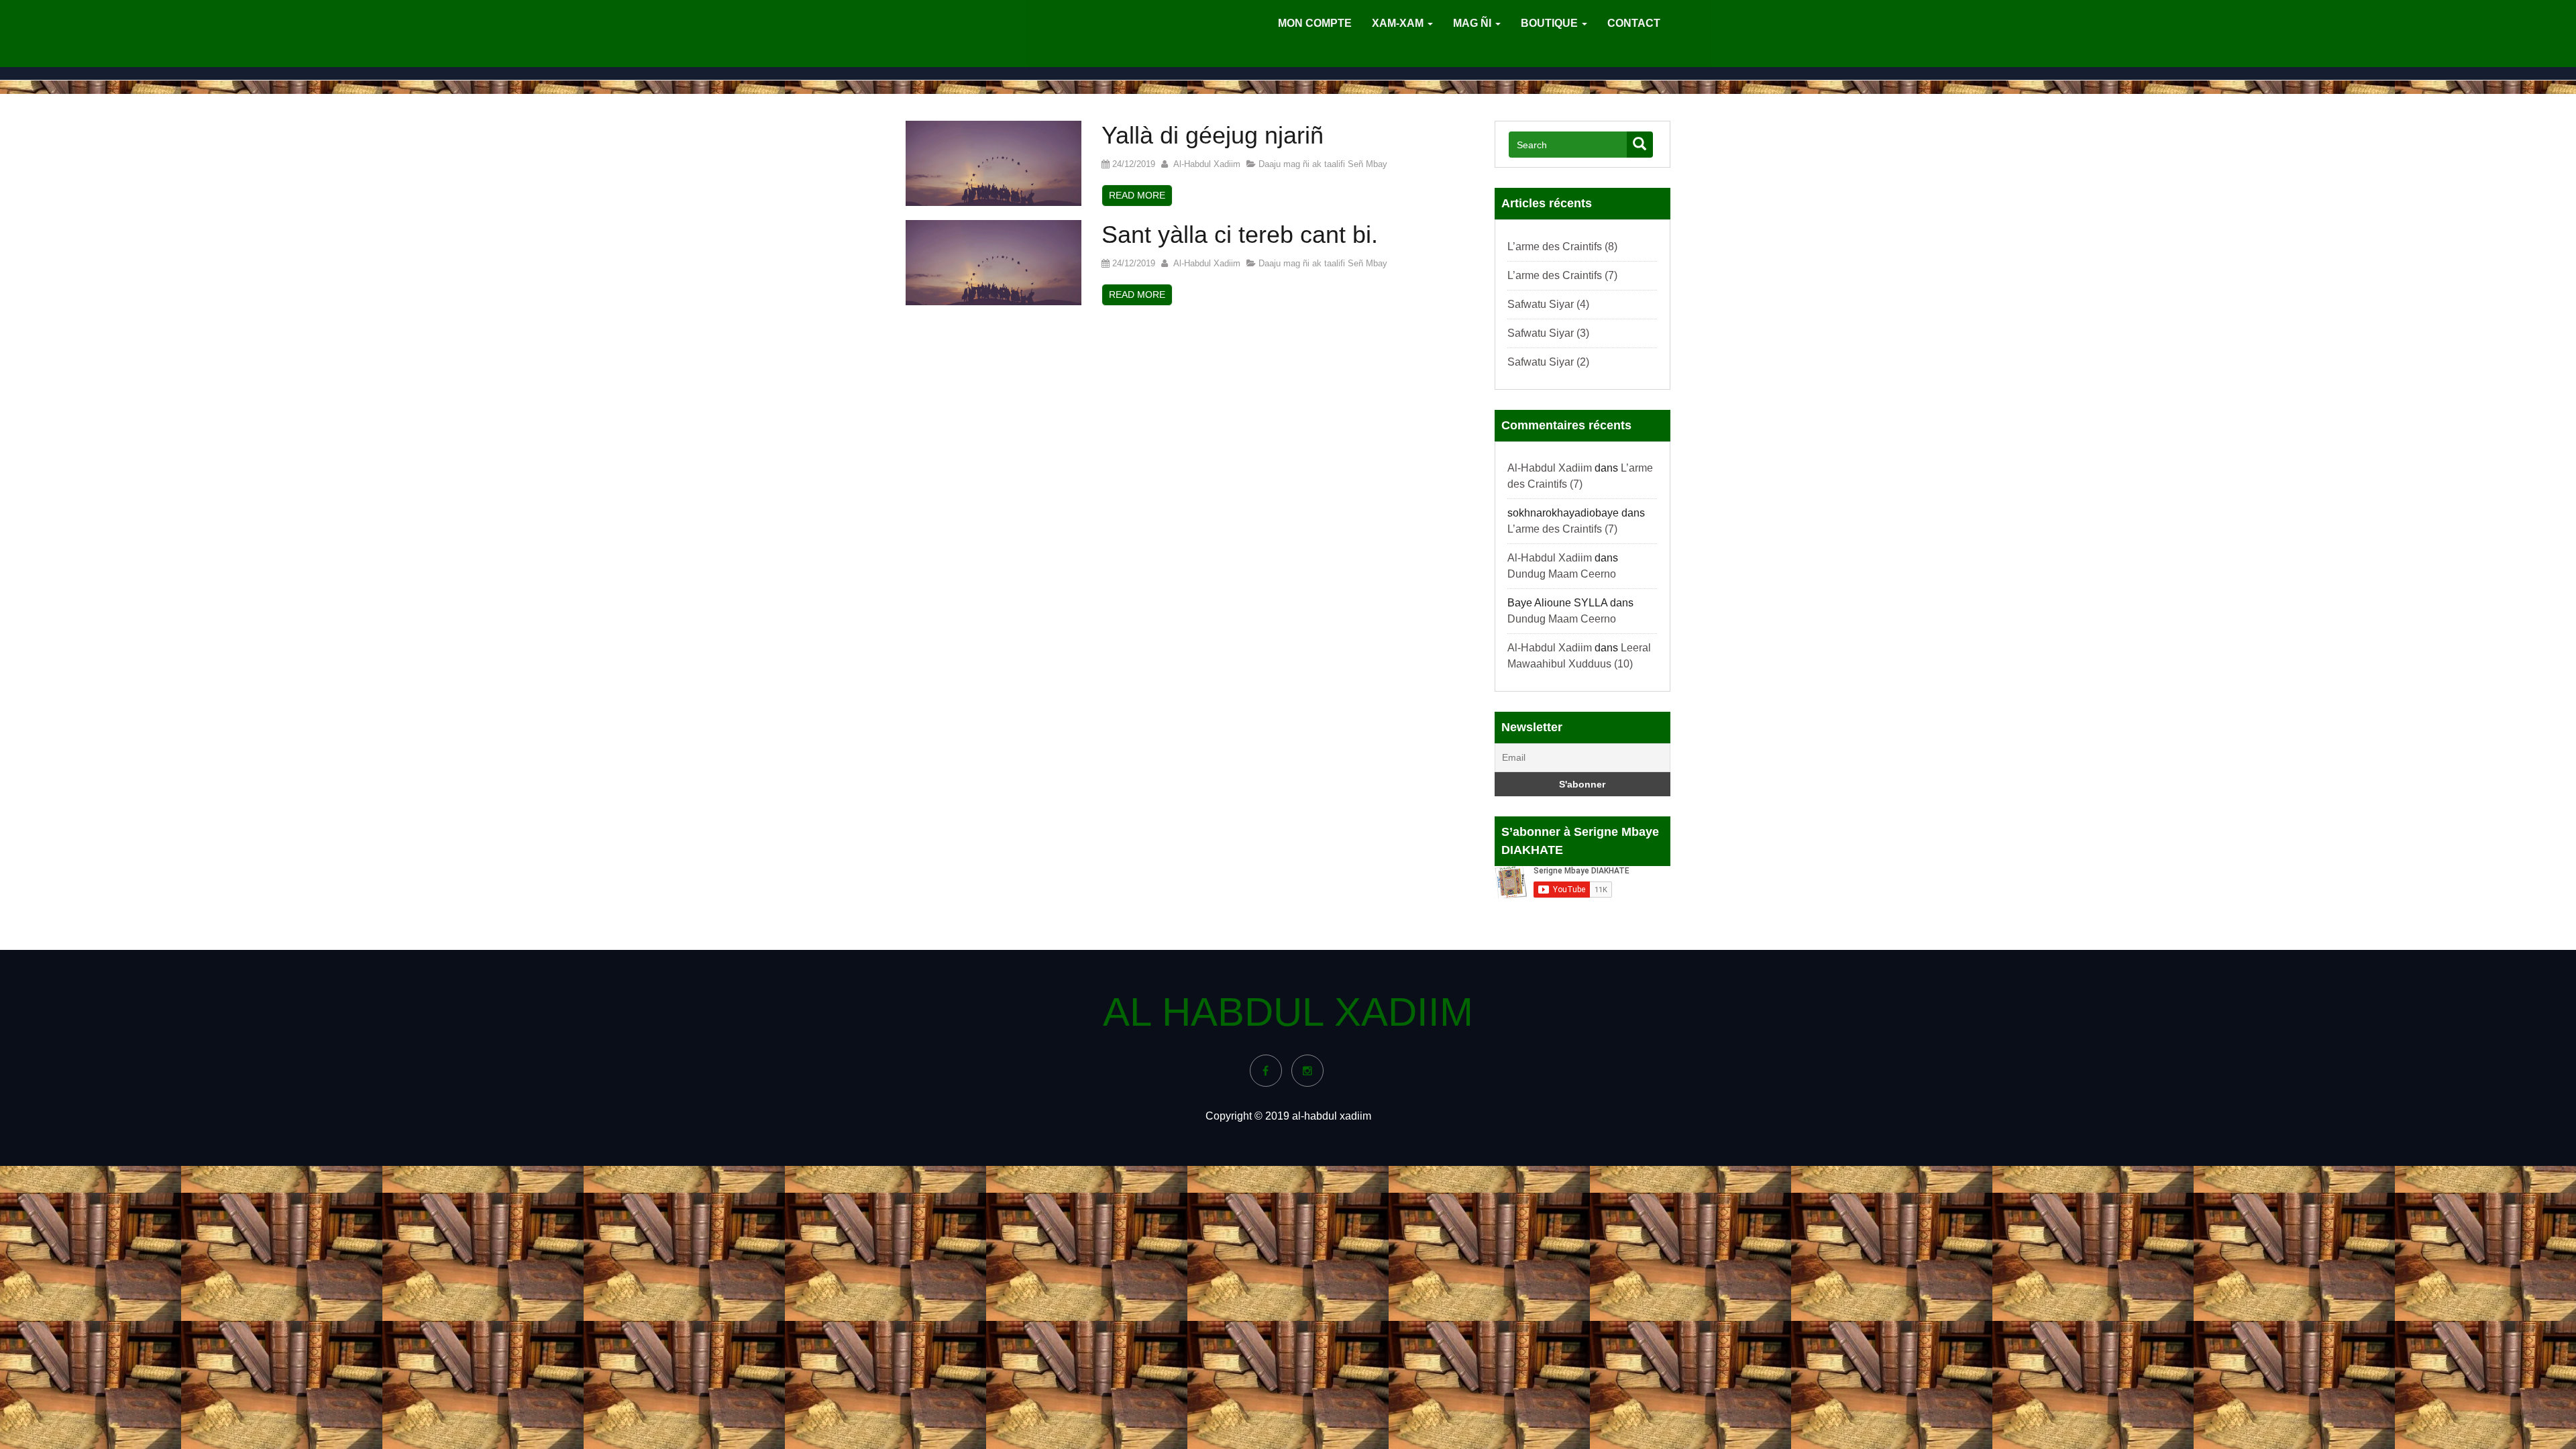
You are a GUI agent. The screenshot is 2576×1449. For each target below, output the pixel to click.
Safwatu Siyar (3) (1548, 333)
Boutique (1551, 23)
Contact (1634, 23)
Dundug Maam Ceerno (1562, 574)
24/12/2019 (1132, 164)
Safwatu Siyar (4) (1548, 304)
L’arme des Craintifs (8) (1562, 247)
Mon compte (1315, 23)
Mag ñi (1473, 23)
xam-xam (1399, 23)
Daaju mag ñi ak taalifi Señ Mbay (1323, 164)
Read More (1137, 195)
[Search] (1640, 145)
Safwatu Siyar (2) (1548, 362)
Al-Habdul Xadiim (1204, 164)
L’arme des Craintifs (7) (1562, 275)
